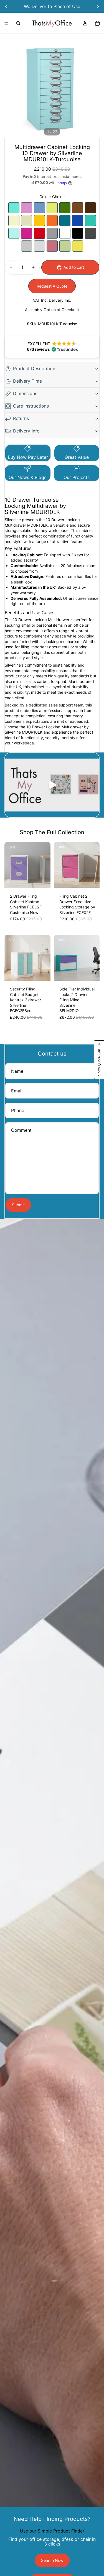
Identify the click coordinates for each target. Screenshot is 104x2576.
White (65, 233)
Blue (78, 221)
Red (39, 233)
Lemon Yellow (78, 246)
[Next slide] (98, 6)
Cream (27, 221)
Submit (18, 1205)
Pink (52, 246)
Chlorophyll (52, 208)
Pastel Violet (27, 208)
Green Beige (65, 246)
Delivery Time (27, 381)
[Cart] (97, 23)
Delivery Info (26, 431)
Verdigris (90, 221)
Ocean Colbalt (65, 221)
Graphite (90, 233)
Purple (27, 233)
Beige (14, 221)
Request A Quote (52, 286)
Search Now (52, 2560)
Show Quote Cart (99, 1060)
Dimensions (25, 393)
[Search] (18, 23)
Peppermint (14, 233)
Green (65, 208)
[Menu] (6, 23)
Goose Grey (27, 246)
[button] (52, 347)
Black (78, 233)
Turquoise (14, 208)
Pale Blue (39, 208)
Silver (52, 233)
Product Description (34, 368)
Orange (52, 221)
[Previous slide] (6, 6)
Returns (21, 418)
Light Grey (39, 246)
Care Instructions (31, 406)
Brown (78, 208)
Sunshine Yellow (39, 221)
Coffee (90, 208)
